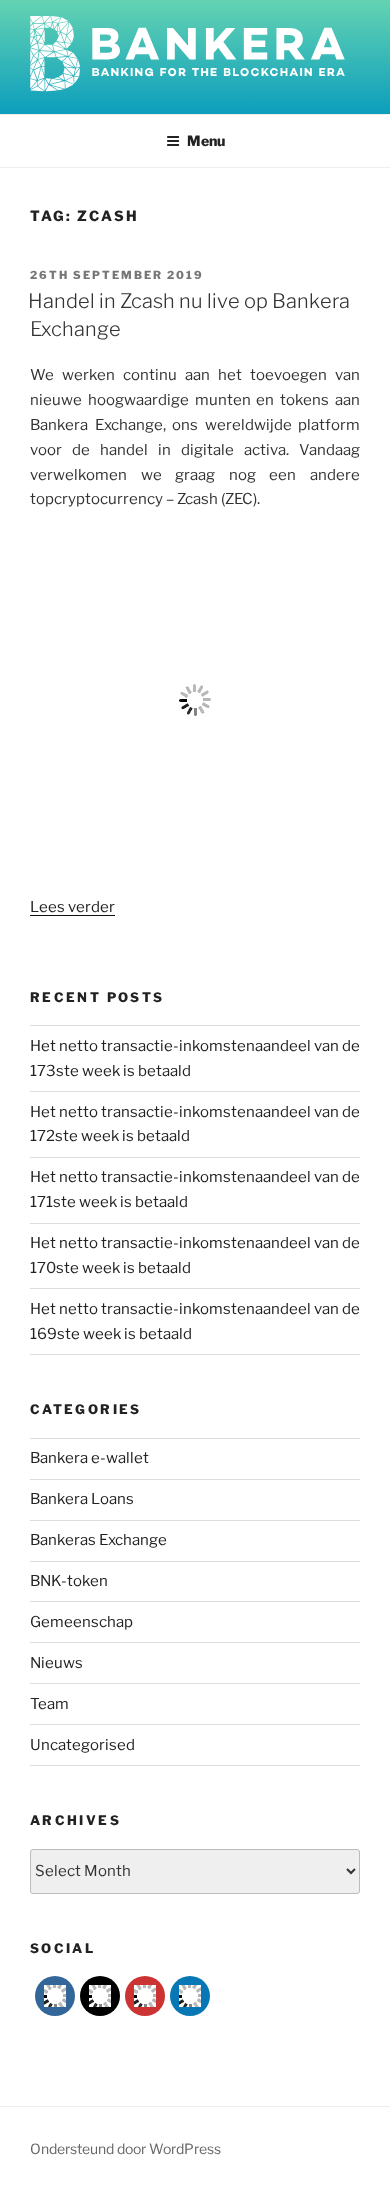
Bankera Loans (82, 1499)
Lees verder (72, 907)
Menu (206, 140)
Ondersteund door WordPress (125, 2148)
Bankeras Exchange (98, 1540)
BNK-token (69, 1581)
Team (49, 1704)
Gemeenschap (81, 1622)
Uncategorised (82, 1745)
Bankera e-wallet (89, 1458)
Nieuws (56, 1663)
